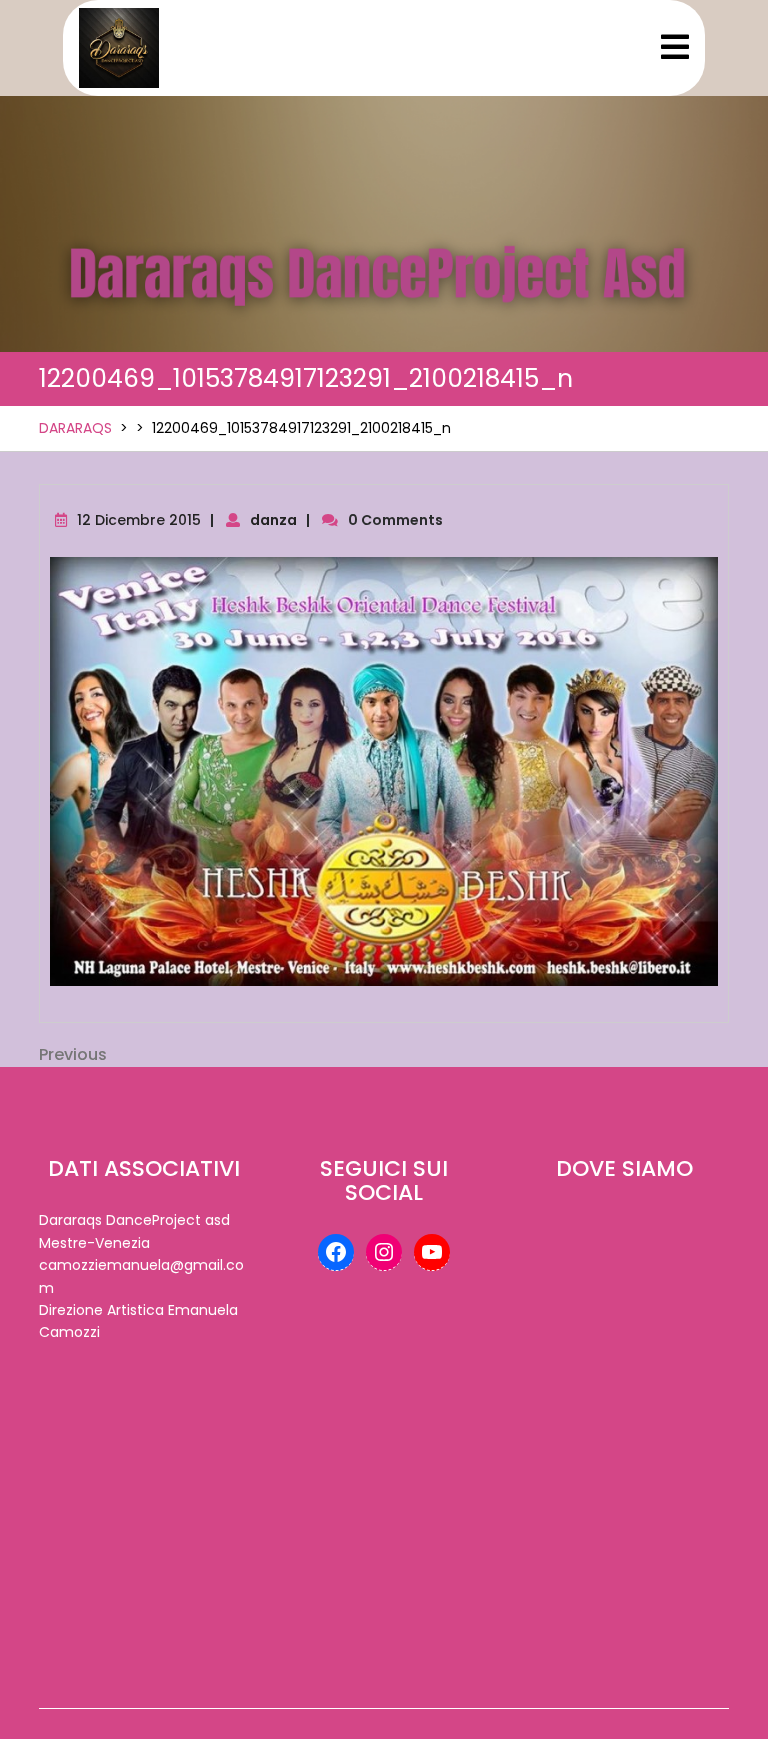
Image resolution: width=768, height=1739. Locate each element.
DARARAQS (75, 428)
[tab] (675, 48)
